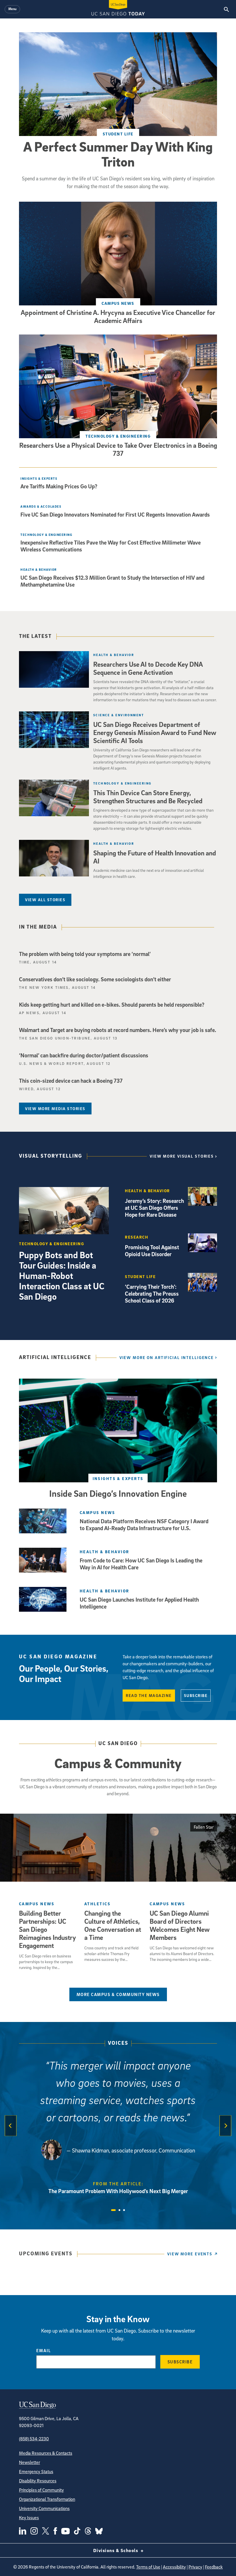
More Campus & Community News (118, 1994)
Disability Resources (38, 2481)
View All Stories (45, 900)
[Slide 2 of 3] (119, 2210)
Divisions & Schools (116, 2550)
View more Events (190, 2254)
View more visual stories (182, 1156)
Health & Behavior (39, 569)
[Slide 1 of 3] (113, 2210)
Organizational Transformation (47, 2499)
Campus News (118, 303)
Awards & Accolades (41, 506)
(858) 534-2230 (34, 2439)
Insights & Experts (39, 478)
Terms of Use (148, 2567)
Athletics (97, 1904)
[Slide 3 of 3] (124, 2210)
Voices (118, 2043)
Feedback (214, 2567)
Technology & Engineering (118, 436)
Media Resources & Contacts (46, 2453)
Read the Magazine (149, 1695)
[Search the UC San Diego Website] (226, 9)
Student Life (118, 134)
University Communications (44, 2508)
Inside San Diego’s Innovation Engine (118, 1493)
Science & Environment (119, 715)
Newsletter (29, 2462)
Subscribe (196, 1695)
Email (44, 2350)
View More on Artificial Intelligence (167, 1357)
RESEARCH (137, 1237)
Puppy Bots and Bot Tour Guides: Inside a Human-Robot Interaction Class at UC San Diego (62, 1275)
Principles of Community (41, 2490)
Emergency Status (36, 2471)
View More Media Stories (55, 1109)
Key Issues (29, 2518)
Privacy (195, 2567)
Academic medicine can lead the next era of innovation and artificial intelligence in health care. (149, 873)
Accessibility (174, 2567)
